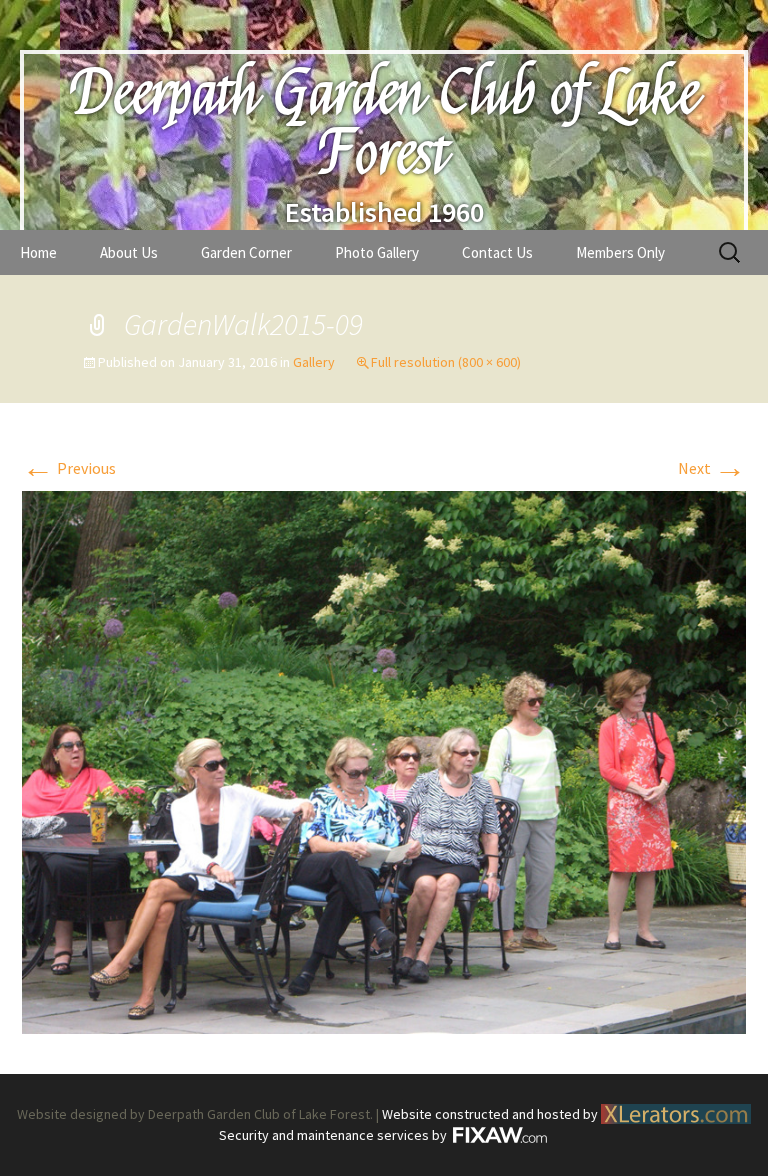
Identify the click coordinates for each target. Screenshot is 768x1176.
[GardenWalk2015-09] (384, 760)
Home (38, 252)
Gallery (314, 362)
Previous (69, 468)
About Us (129, 252)
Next (712, 468)
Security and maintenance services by (334, 1135)
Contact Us (497, 252)
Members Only (620, 252)
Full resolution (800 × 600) (446, 362)
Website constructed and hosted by (491, 1114)
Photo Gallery (377, 252)
